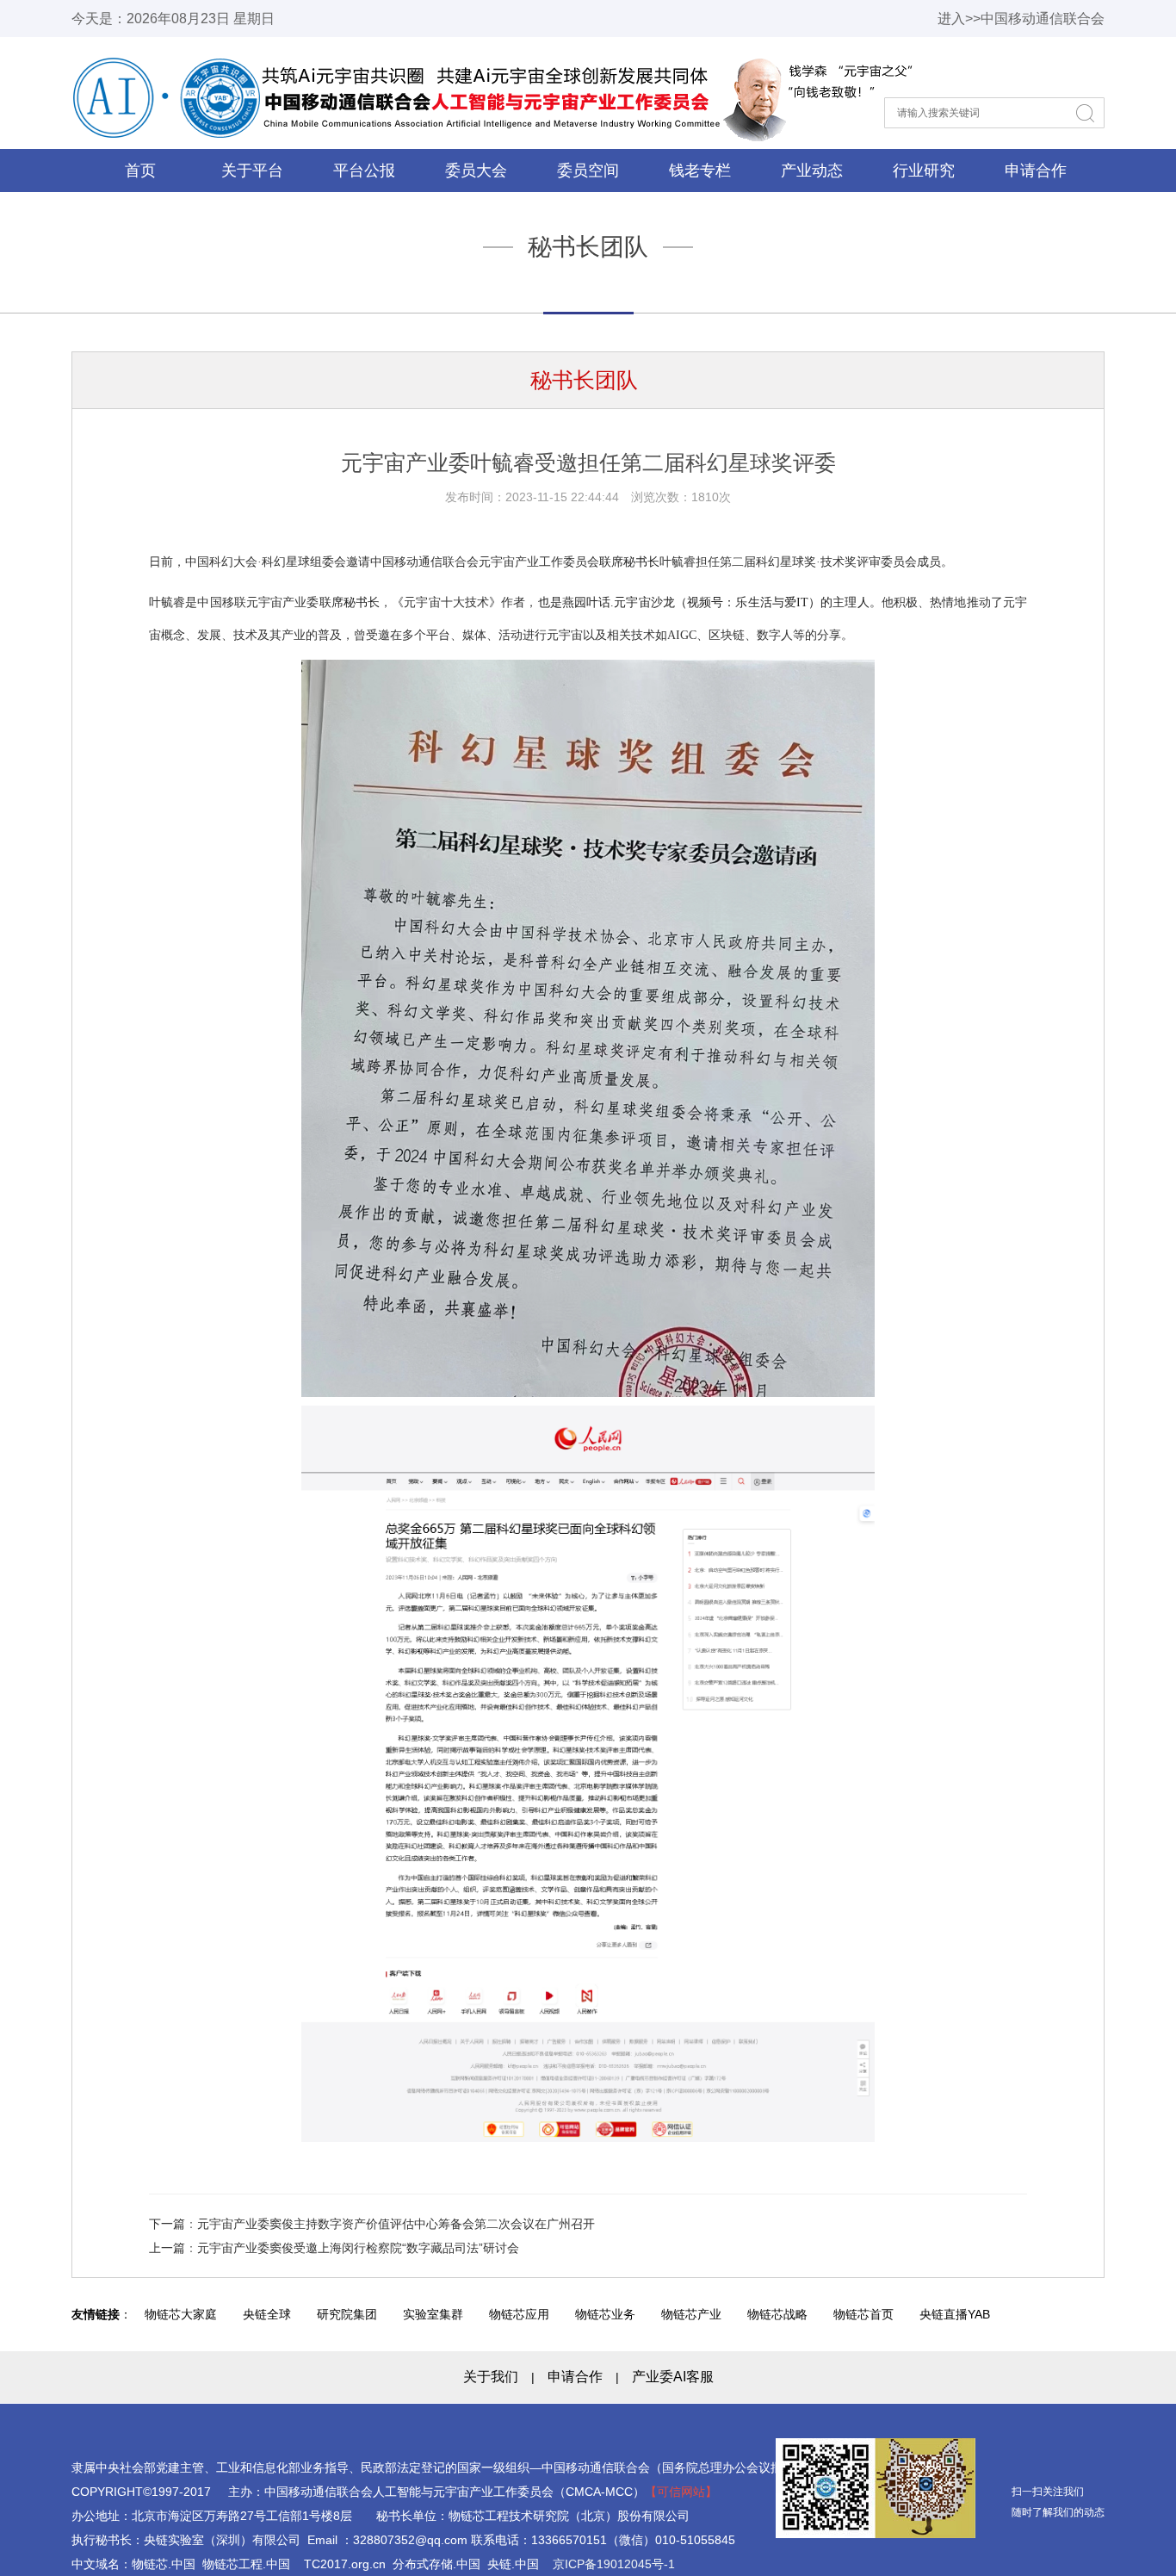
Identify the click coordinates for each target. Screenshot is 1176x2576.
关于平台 (252, 171)
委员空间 (588, 171)
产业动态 (812, 171)
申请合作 (1036, 171)
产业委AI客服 (673, 2377)
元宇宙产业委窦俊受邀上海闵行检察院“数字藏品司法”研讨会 (358, 2248)
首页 (140, 171)
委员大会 (476, 171)
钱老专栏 (700, 171)
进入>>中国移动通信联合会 (1021, 19)
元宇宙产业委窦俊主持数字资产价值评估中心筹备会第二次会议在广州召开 (396, 2224)
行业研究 (924, 171)
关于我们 (491, 2377)
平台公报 (364, 171)
